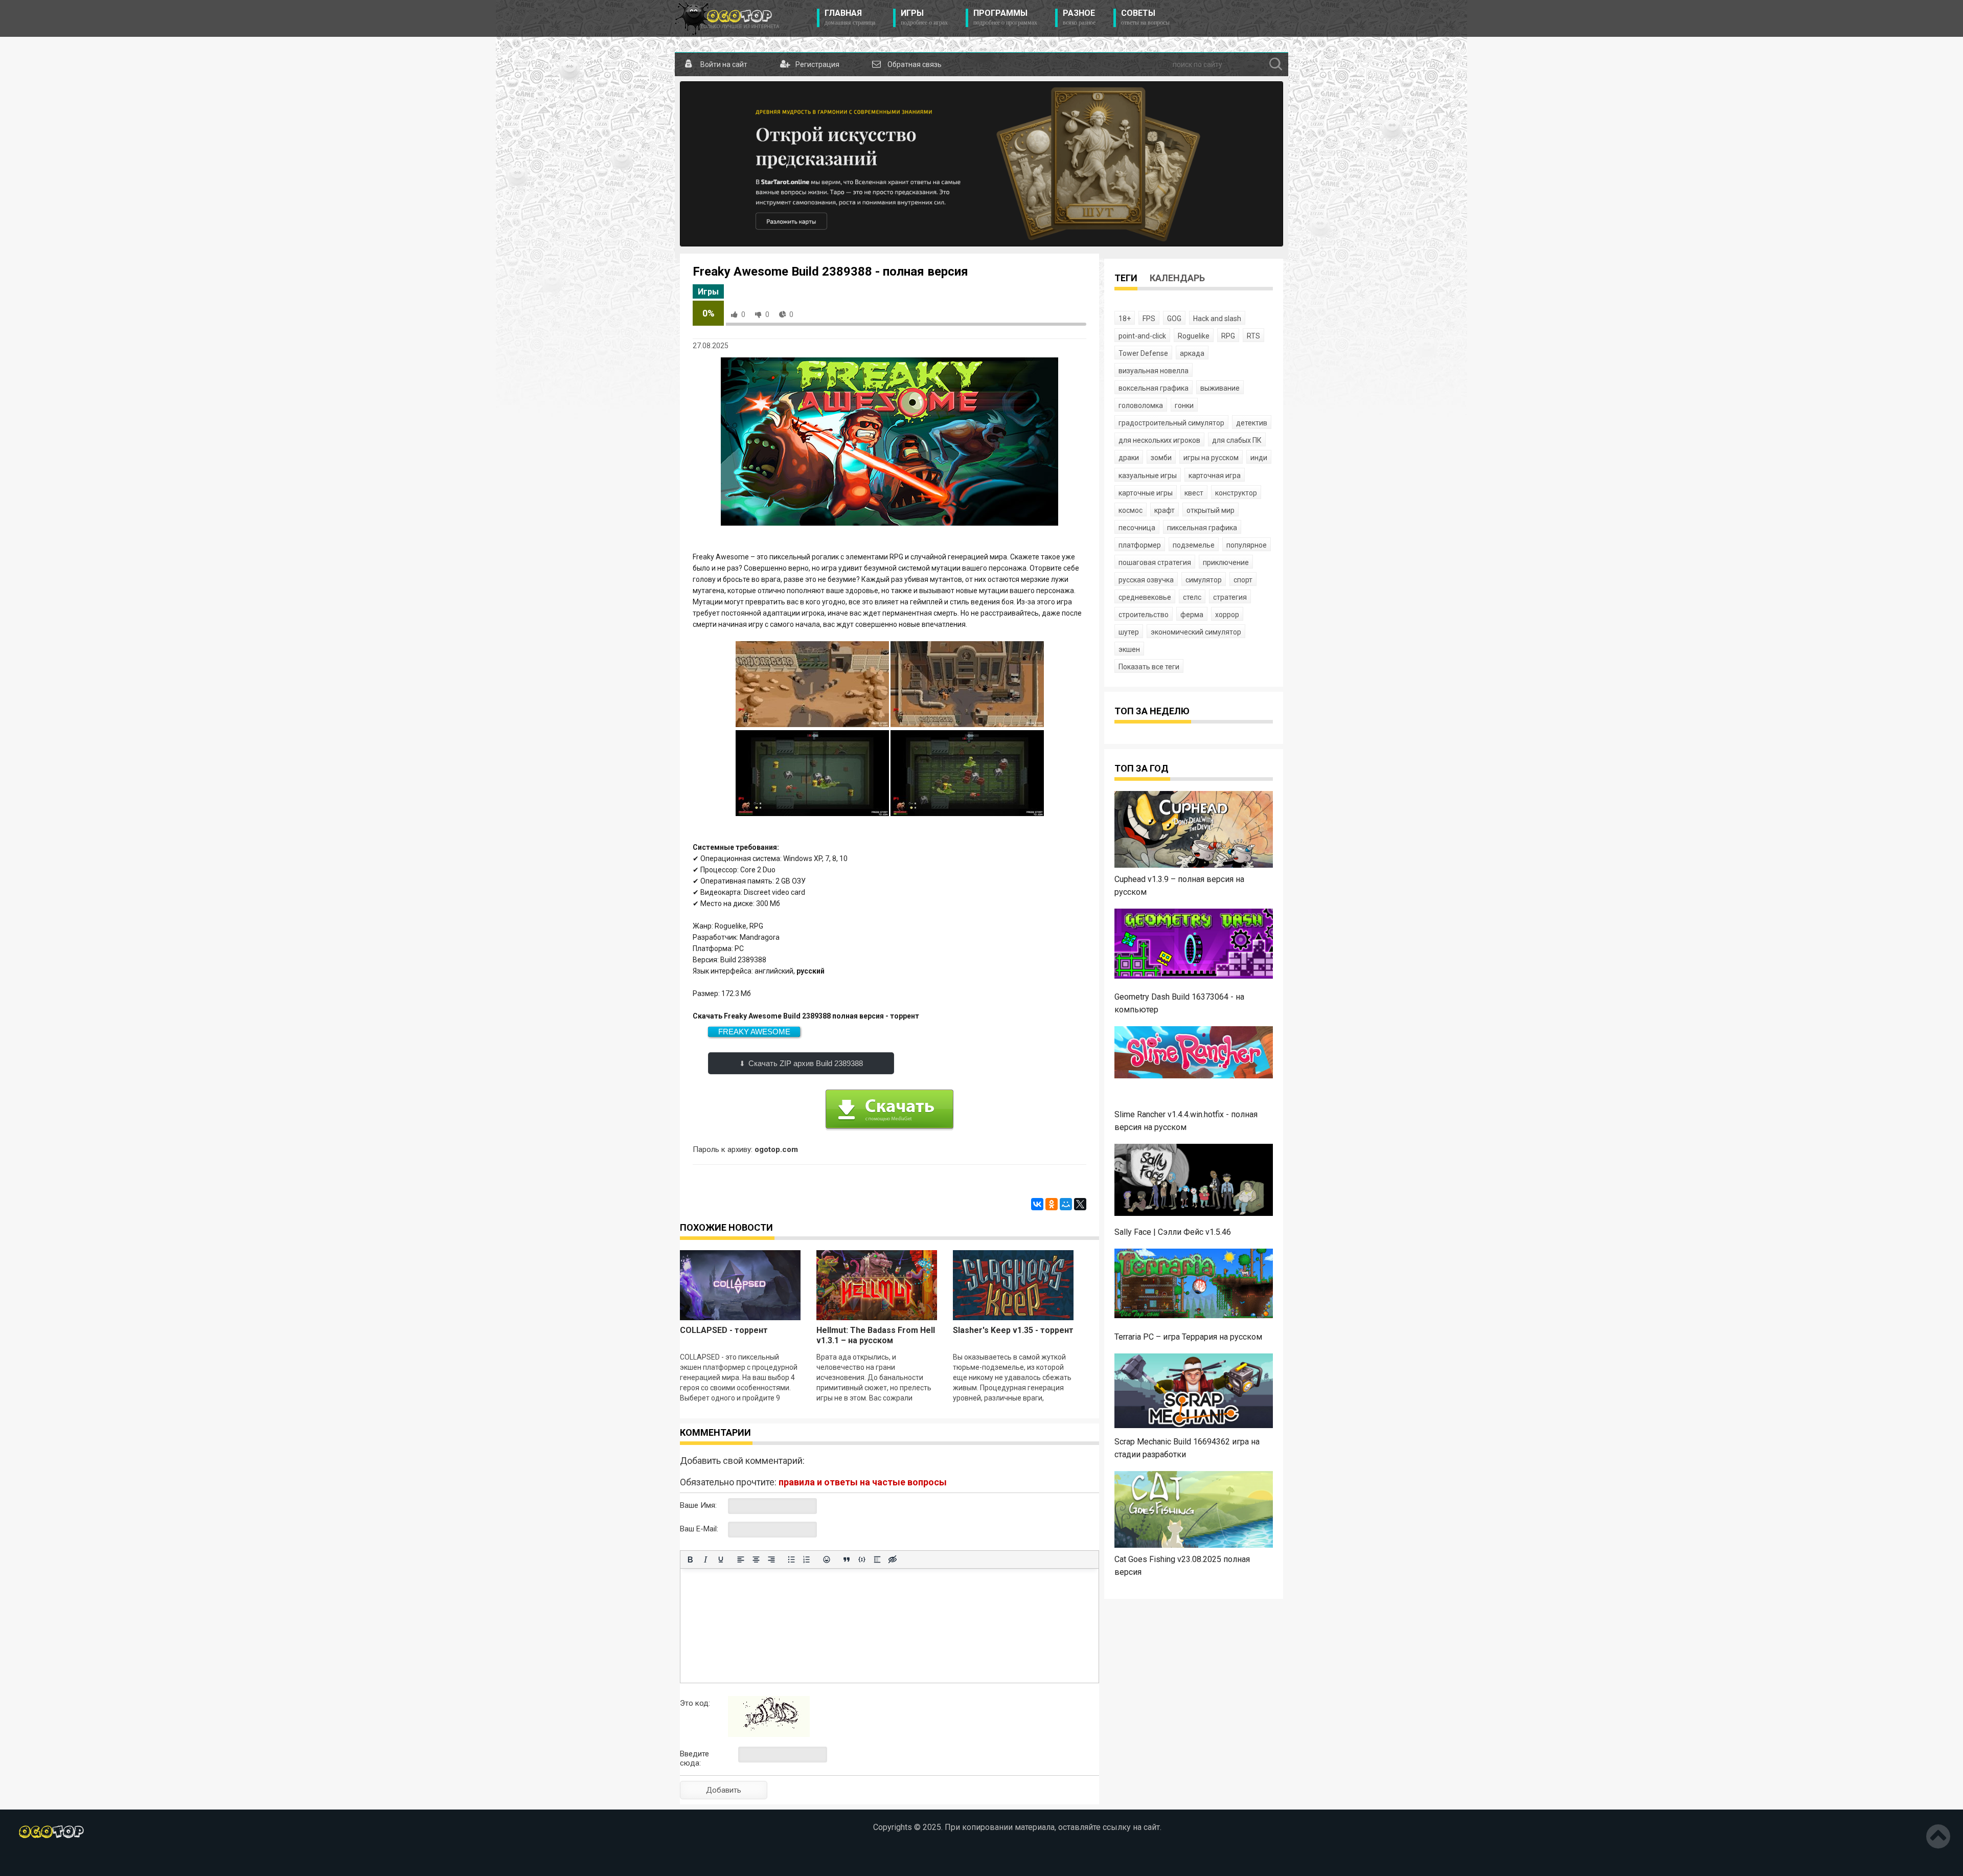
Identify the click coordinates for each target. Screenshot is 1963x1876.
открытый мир (1211, 510)
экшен (1129, 649)
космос (1131, 510)
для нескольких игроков (1159, 440)
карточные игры (1146, 493)
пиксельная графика (1202, 528)
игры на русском (1211, 458)
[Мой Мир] (1066, 1204)
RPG (1228, 336)
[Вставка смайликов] (827, 1559)
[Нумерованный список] (807, 1559)
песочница (1137, 528)
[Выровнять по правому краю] (771, 1559)
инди (1259, 458)
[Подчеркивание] (721, 1559)
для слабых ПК (1237, 440)
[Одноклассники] (1052, 1204)
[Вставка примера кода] (862, 1559)
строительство (1144, 615)
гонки (1184, 405)
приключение (1226, 562)
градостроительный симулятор (1171, 423)
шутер (1129, 632)
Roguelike (1194, 336)
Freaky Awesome (754, 1032)
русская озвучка (1146, 580)
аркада (1192, 353)
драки (1129, 458)
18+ (1125, 319)
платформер (1140, 545)
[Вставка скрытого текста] (893, 1559)
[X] (1080, 1204)
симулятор (1204, 580)
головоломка (1141, 405)
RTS (1253, 336)
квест (1194, 493)
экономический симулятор (1196, 632)
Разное (1079, 17)
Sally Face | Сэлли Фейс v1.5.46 (1173, 1232)
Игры (924, 17)
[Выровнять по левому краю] (741, 1559)
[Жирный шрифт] (690, 1559)
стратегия (1230, 597)
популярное (1247, 545)
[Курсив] (705, 1559)
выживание (1220, 388)
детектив (1252, 423)
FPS (1149, 319)
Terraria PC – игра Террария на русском (1188, 1337)
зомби (1161, 458)
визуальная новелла (1154, 371)
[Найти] (1276, 64)
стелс (1192, 597)
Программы (1005, 17)
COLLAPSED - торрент (724, 1330)
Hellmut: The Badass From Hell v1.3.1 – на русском (876, 1335)
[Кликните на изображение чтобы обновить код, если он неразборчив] (769, 1734)
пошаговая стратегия (1155, 562)
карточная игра (1215, 476)
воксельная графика (1154, 388)
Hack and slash (1217, 319)
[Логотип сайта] (727, 18)
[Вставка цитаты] (847, 1559)
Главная (850, 17)
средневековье (1145, 597)
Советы (1145, 17)
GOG (1174, 319)
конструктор (1236, 493)
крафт (1165, 510)
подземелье (1194, 545)
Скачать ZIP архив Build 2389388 (806, 1063)
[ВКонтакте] (1037, 1204)
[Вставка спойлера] (877, 1559)
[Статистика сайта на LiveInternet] (79, 1860)
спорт (1243, 580)
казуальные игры (1148, 476)
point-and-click (1142, 336)
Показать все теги (1149, 667)
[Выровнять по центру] (756, 1559)
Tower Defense (1143, 353)
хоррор (1227, 615)
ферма (1192, 615)
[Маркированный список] (791, 1559)
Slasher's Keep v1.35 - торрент (1013, 1330)
